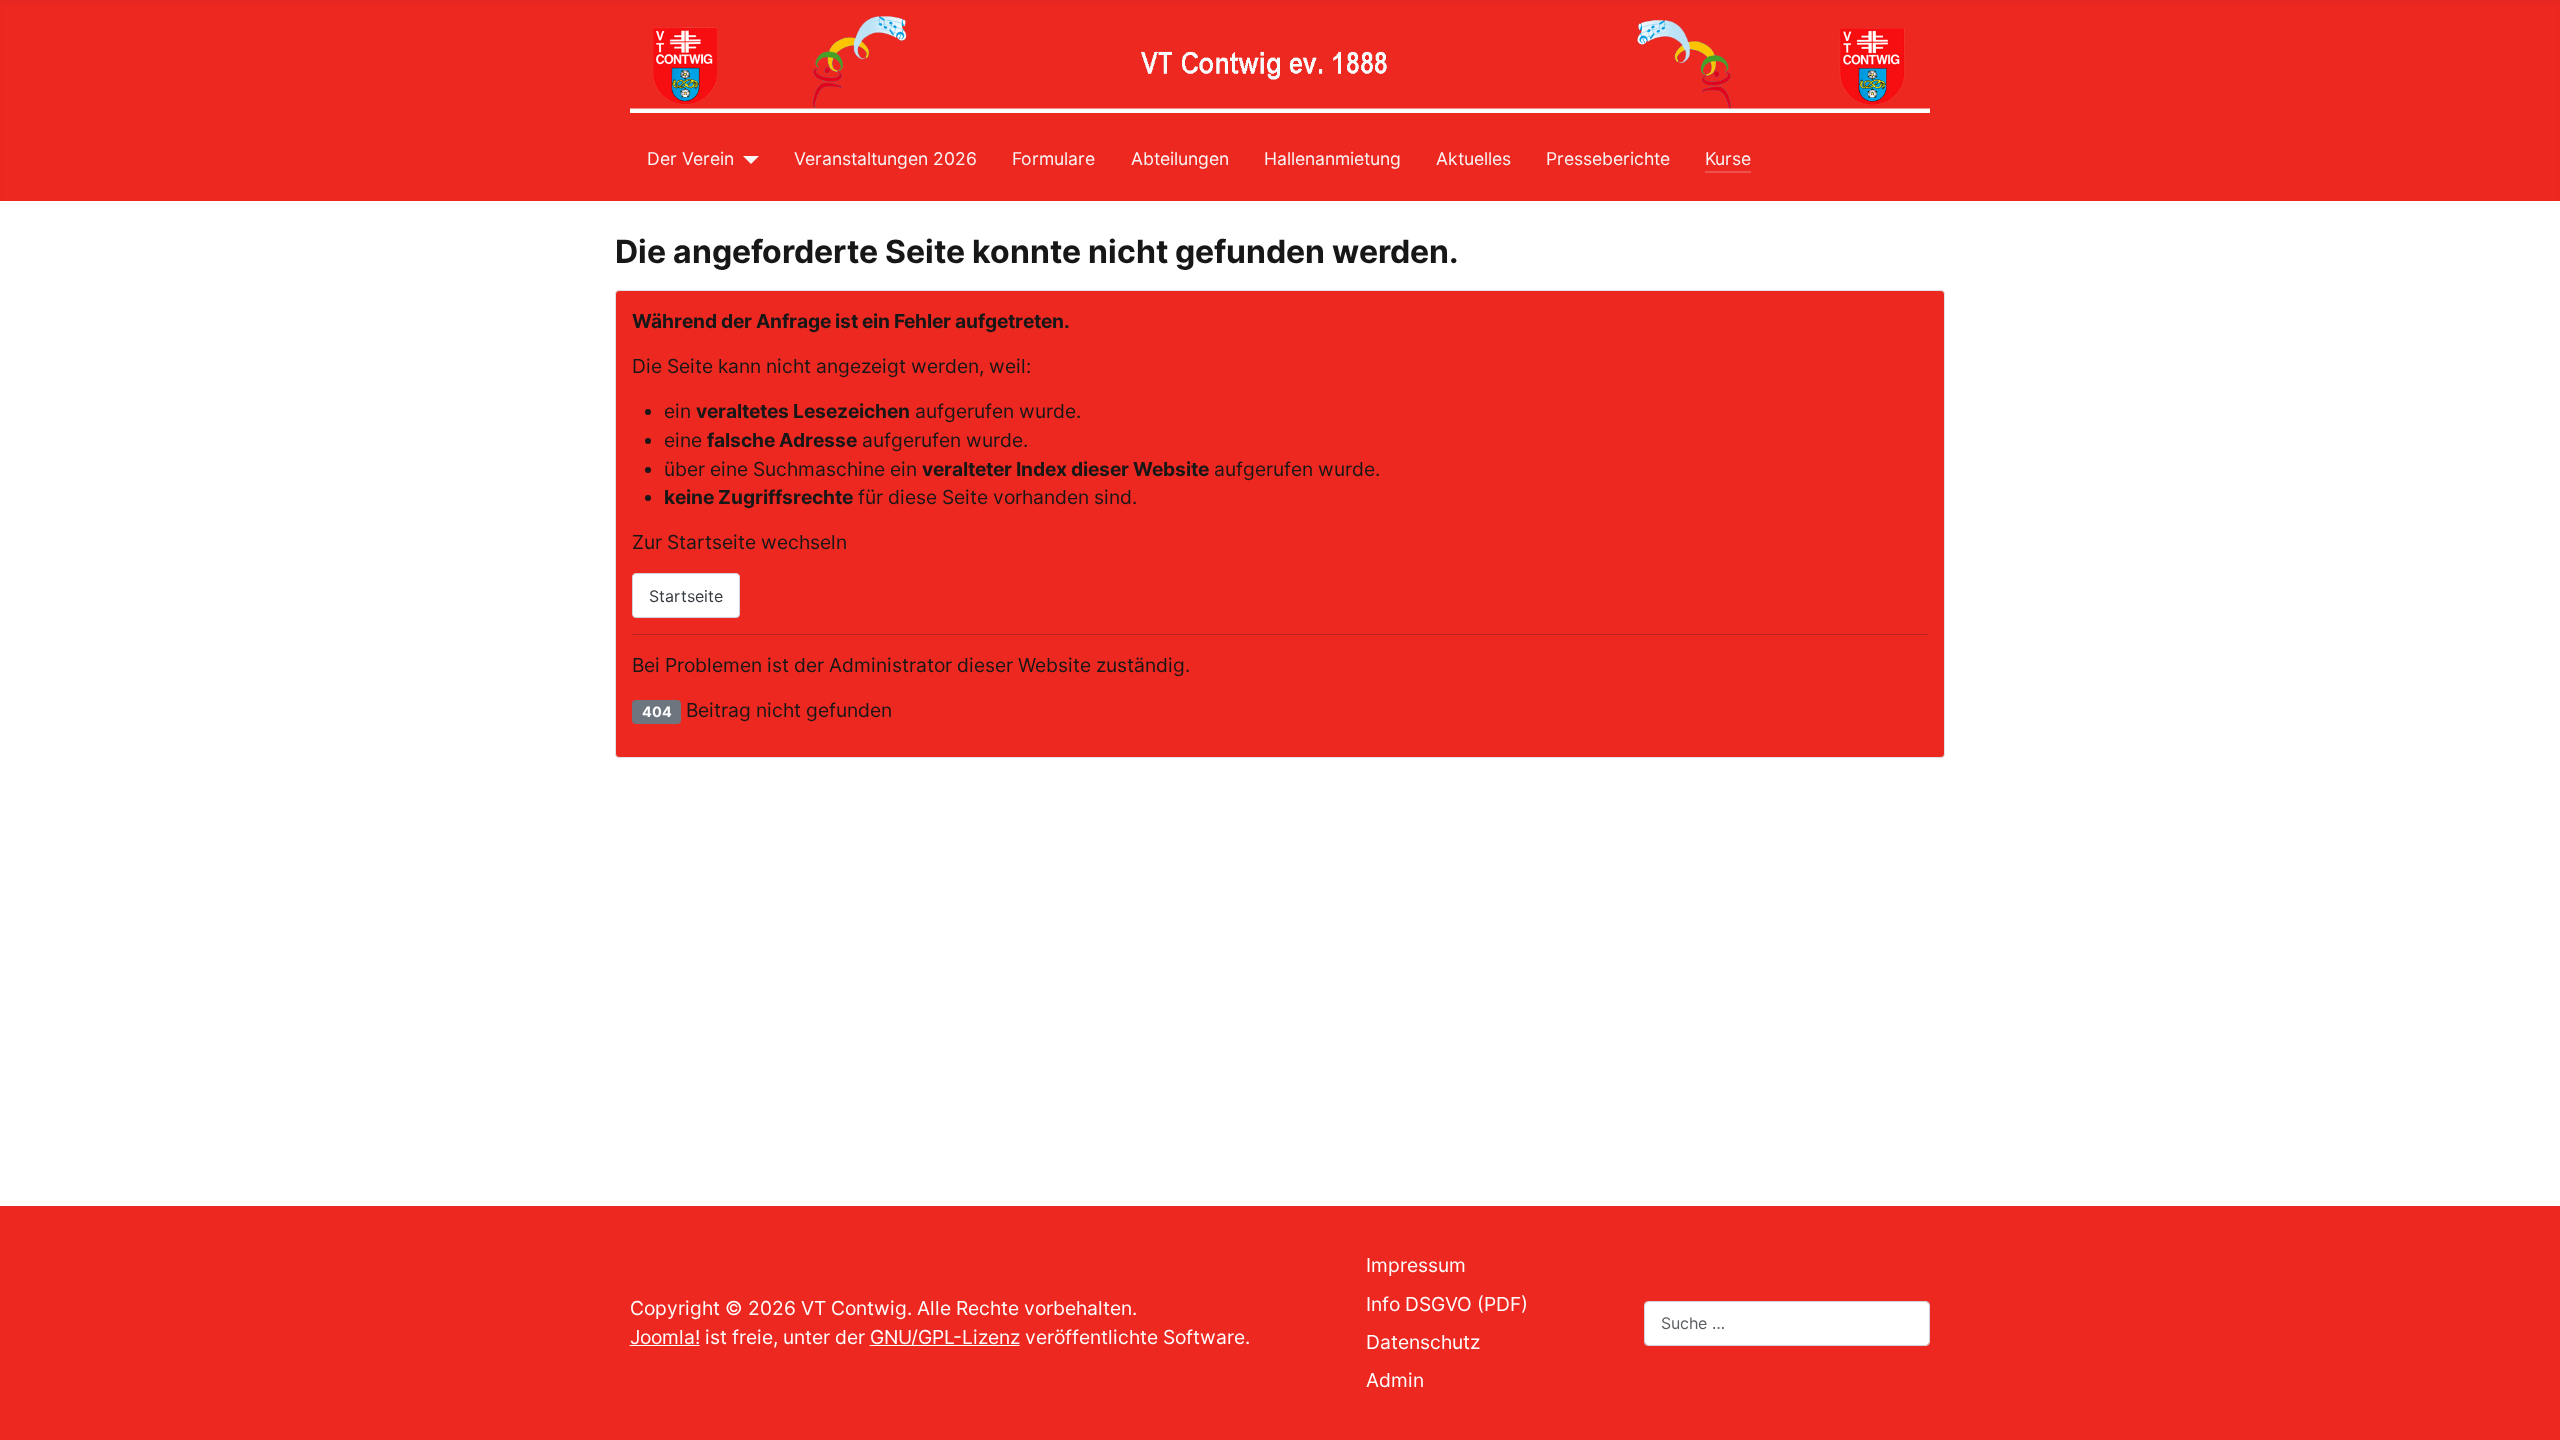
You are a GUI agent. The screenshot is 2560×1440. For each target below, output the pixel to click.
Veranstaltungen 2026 (885, 158)
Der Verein (690, 158)
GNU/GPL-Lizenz (945, 1337)
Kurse (1728, 158)
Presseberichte (1608, 158)
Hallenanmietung (1332, 158)
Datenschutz (1423, 1342)
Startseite (686, 596)
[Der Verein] (746, 159)
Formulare (1053, 158)
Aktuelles (1473, 158)
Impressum (1416, 1265)
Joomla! (665, 1337)
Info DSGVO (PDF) (1447, 1304)
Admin (1395, 1380)
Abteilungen (1180, 158)
